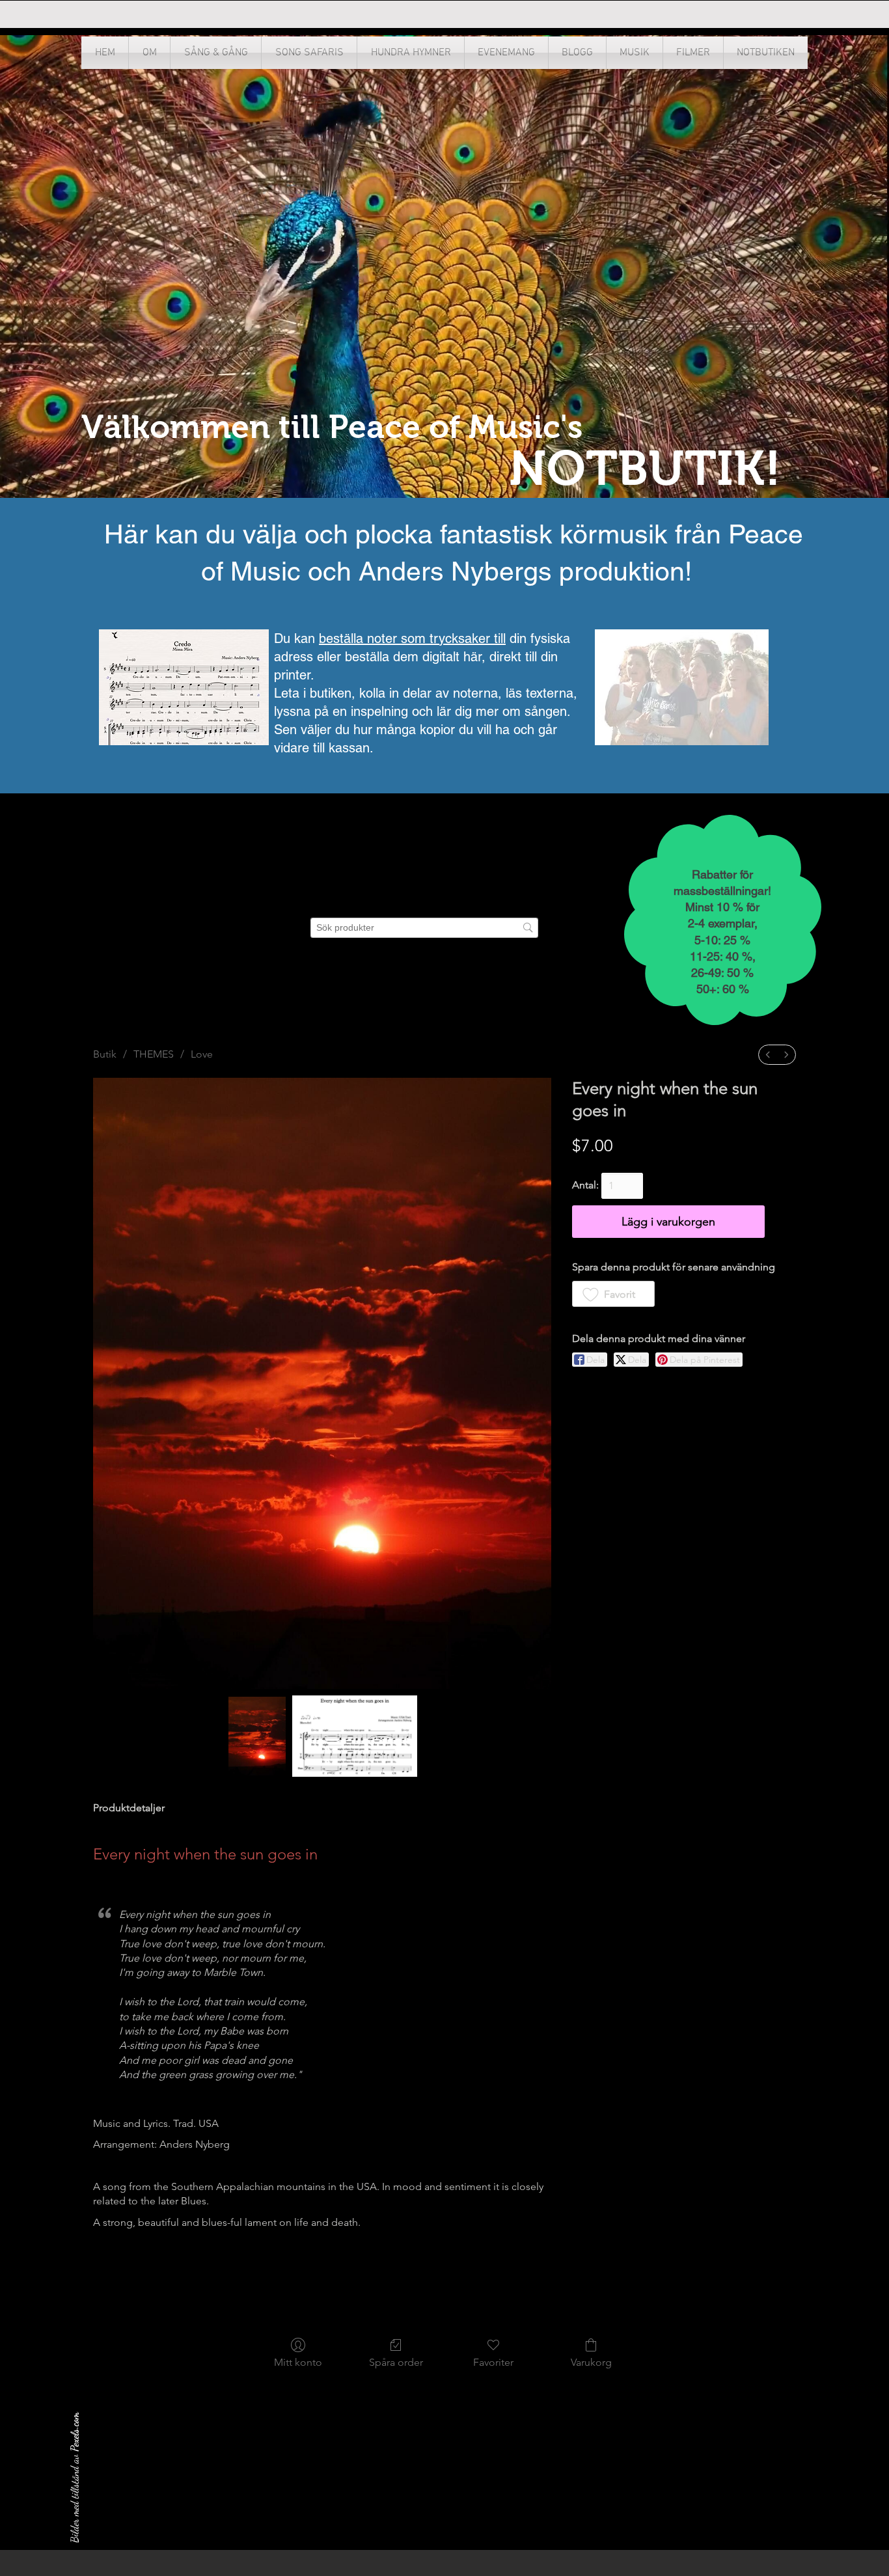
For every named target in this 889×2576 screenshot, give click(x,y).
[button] (635, 53)
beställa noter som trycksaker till (412, 638)
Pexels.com (75, 2432)
